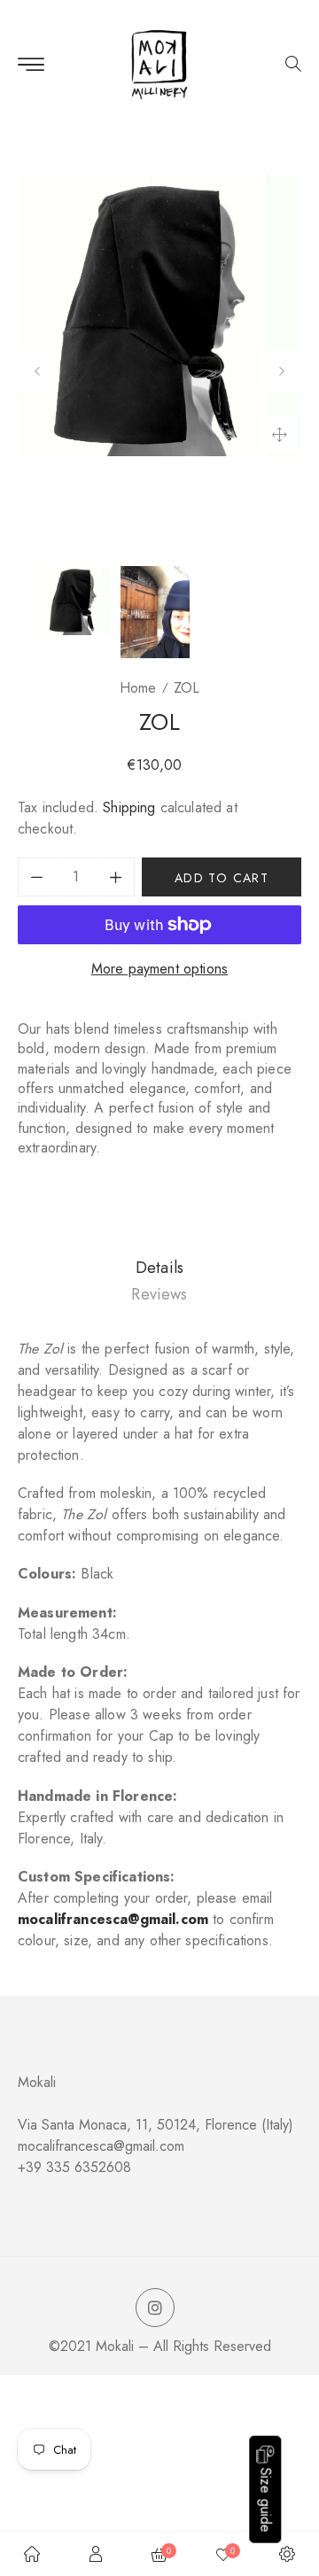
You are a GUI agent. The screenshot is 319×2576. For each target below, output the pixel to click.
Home (138, 688)
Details (159, 1268)
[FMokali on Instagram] (155, 2308)
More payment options (159, 969)
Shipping (129, 807)
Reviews (159, 1294)
